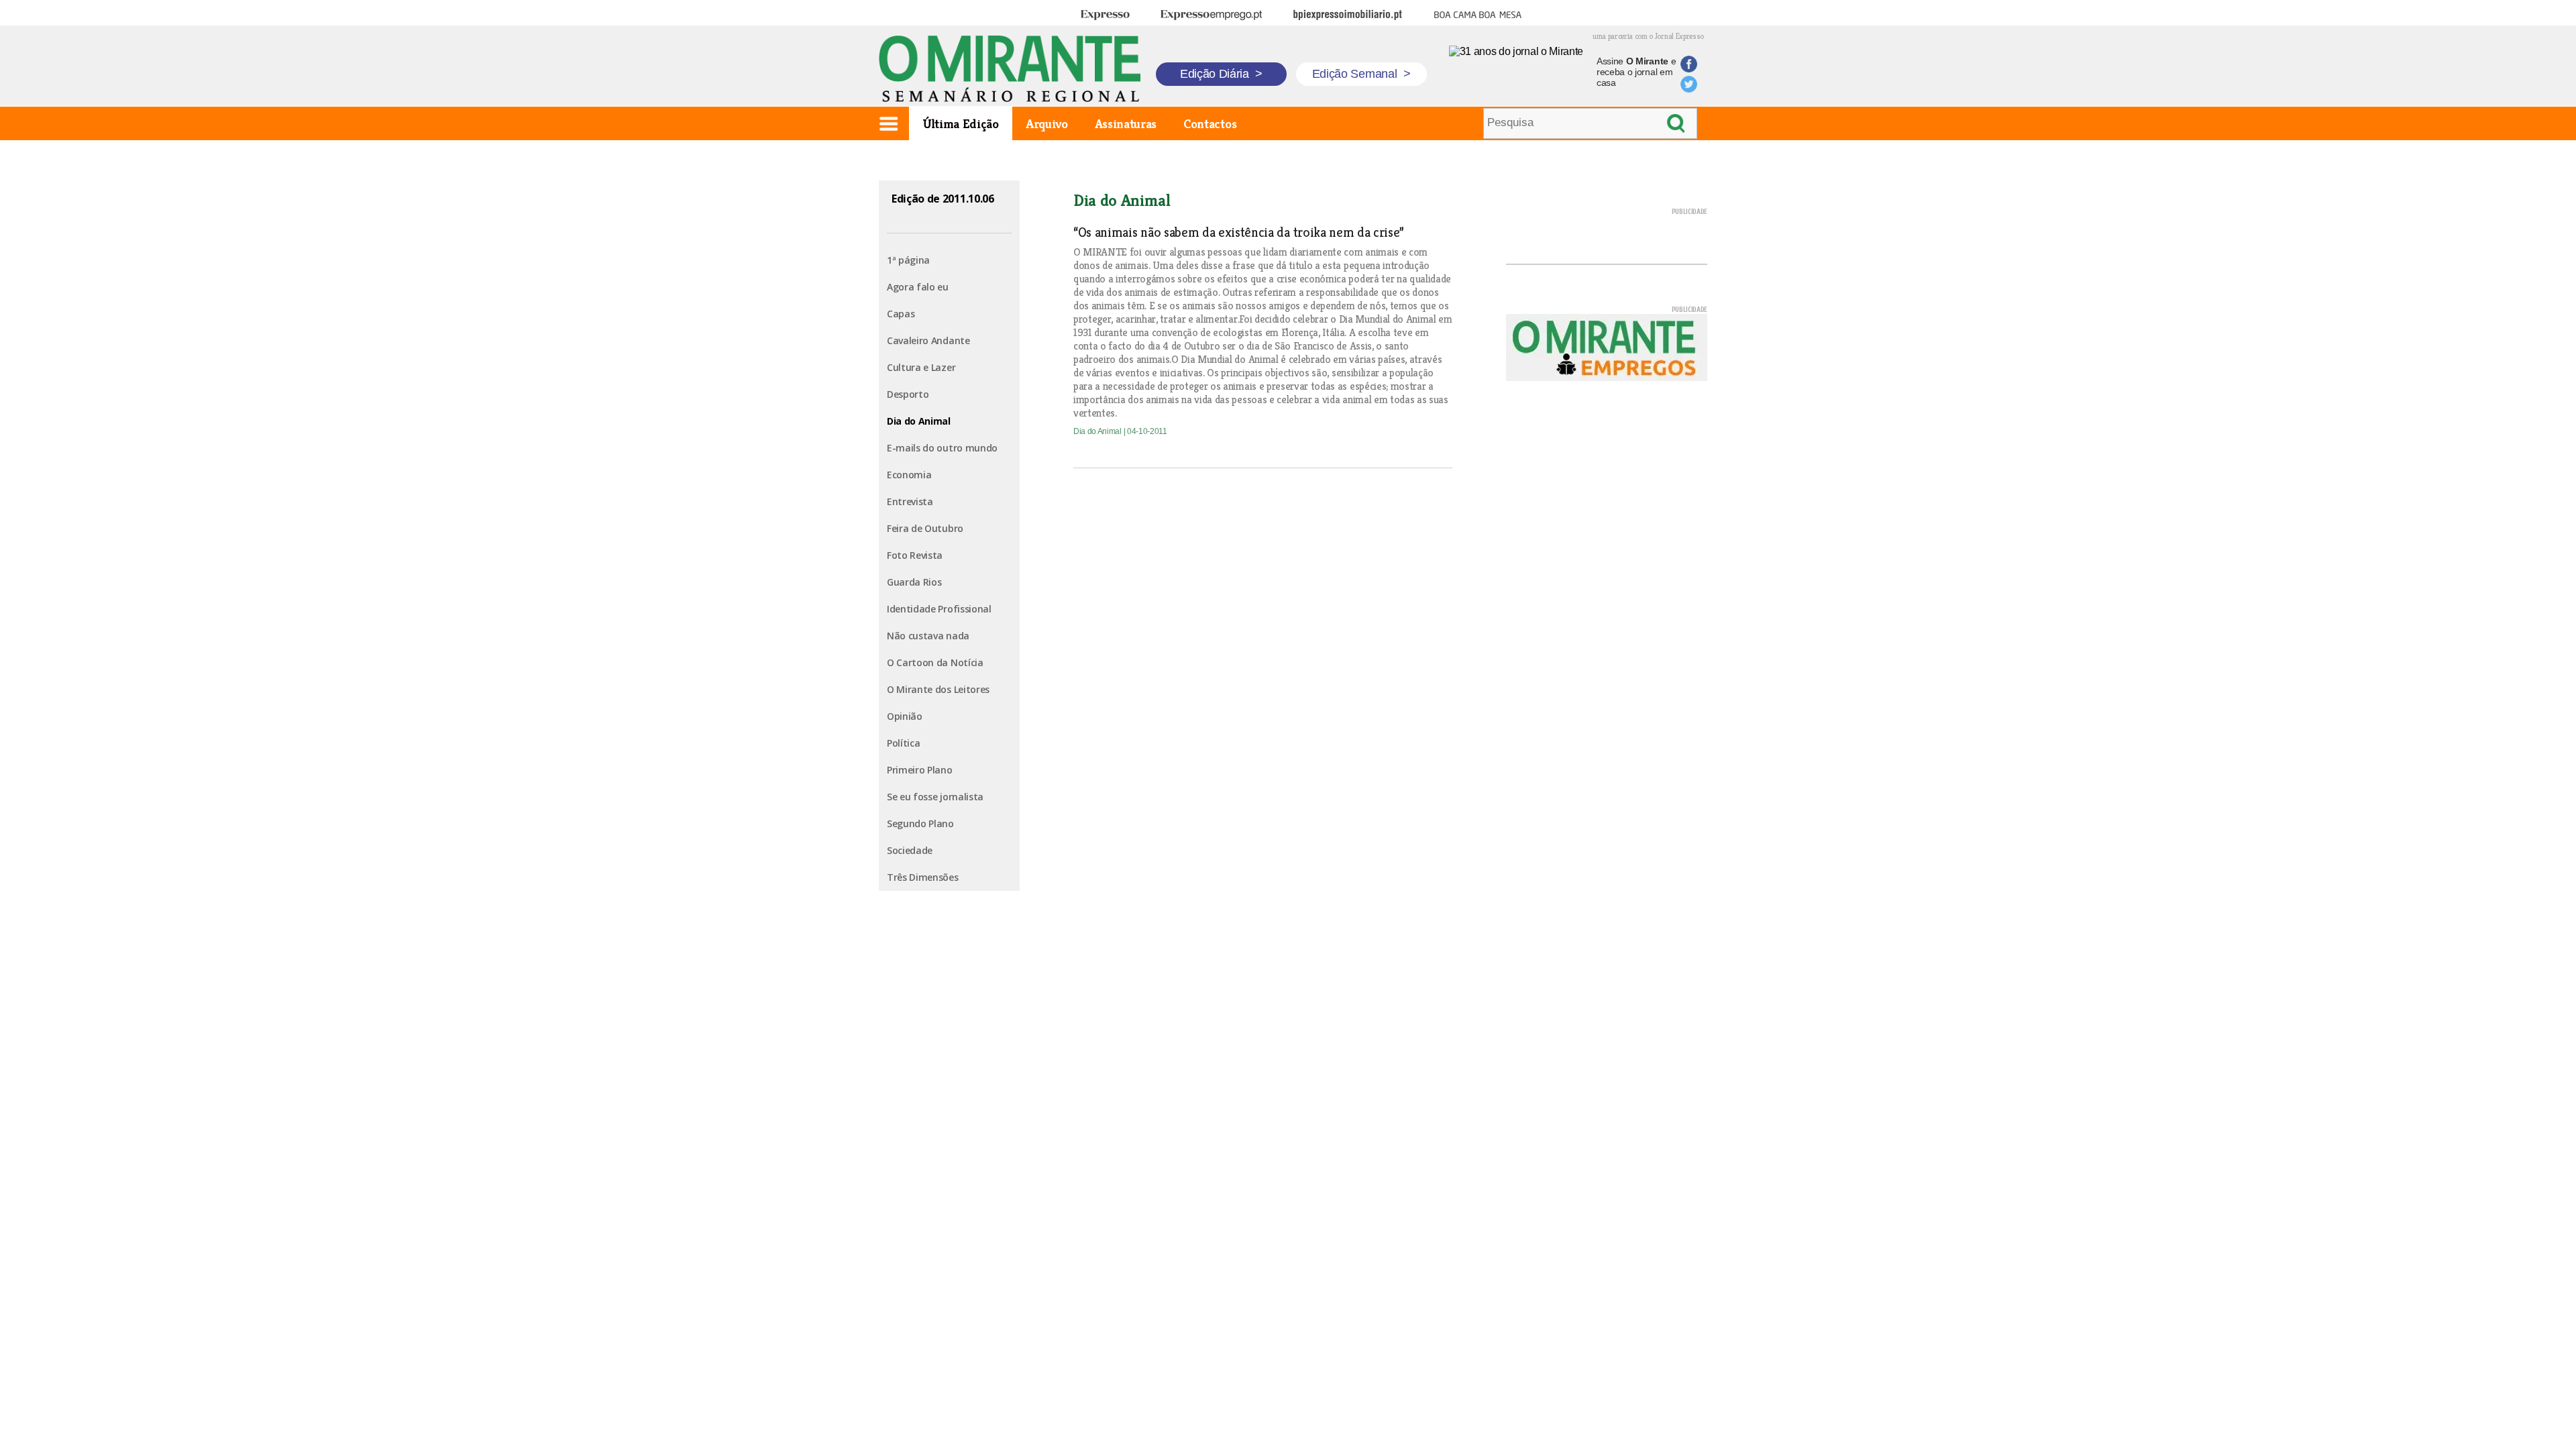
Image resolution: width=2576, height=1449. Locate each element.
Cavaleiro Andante (928, 340)
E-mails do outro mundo (942, 448)
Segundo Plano (920, 823)
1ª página (908, 260)
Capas (901, 314)
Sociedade (910, 850)
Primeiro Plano (920, 770)
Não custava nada (928, 636)
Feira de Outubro (925, 528)
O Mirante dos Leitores (938, 689)
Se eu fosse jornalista (935, 797)
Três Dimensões (923, 877)
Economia (909, 475)
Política (903, 743)
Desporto (908, 394)
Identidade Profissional (939, 609)
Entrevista (910, 501)
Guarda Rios (914, 582)
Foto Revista (915, 555)
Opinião (905, 716)
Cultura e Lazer (921, 367)
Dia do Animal (919, 421)
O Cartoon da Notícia (935, 662)
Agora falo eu (918, 287)
